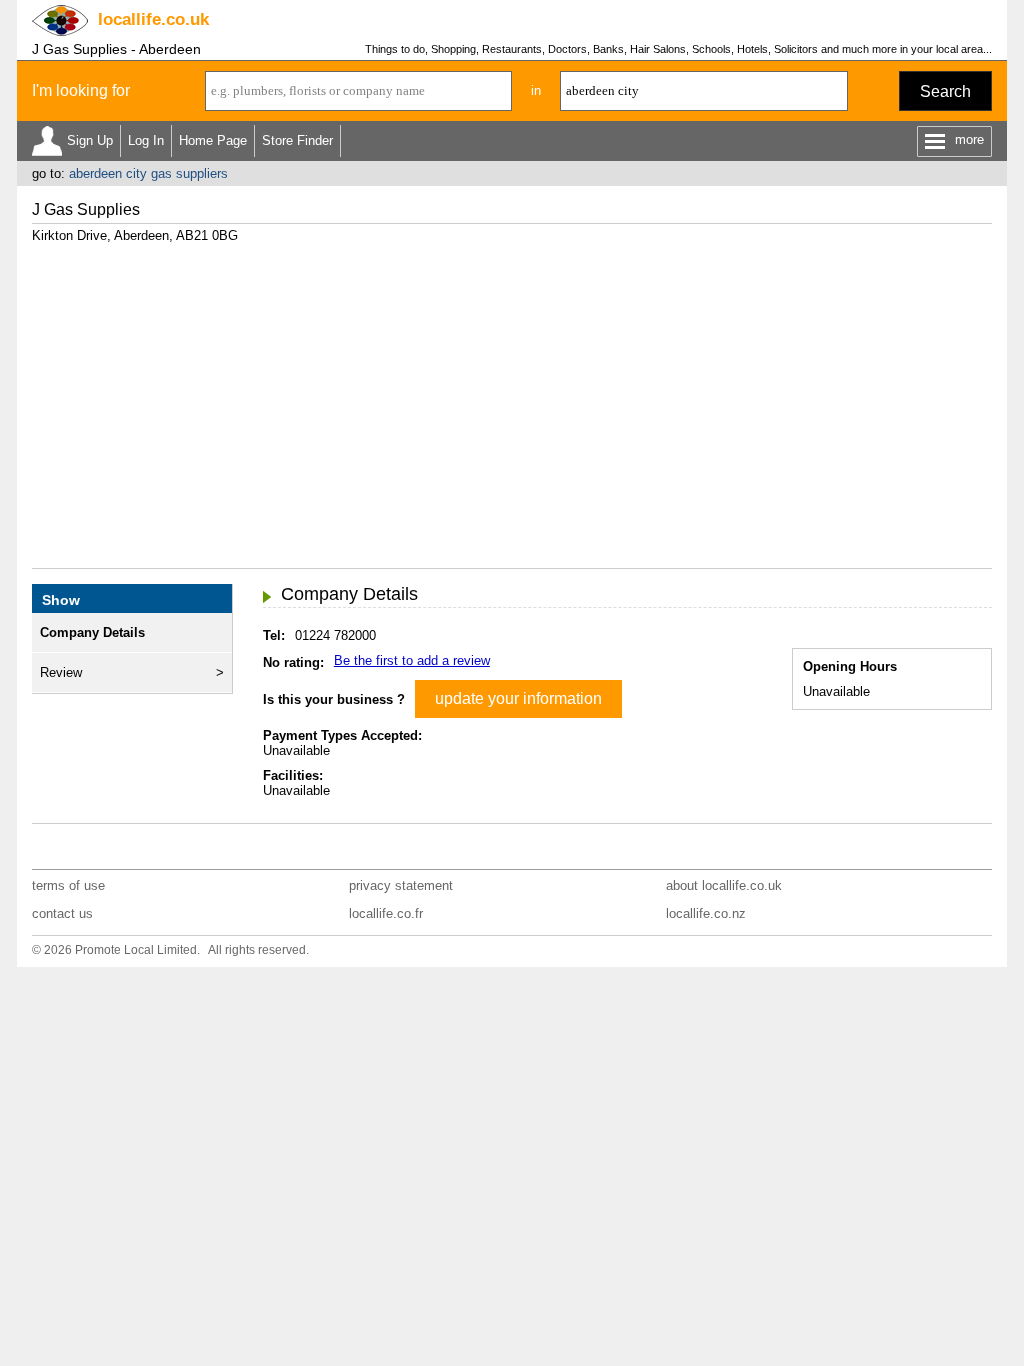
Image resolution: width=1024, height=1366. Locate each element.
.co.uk (153, 19)
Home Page (213, 140)
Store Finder (297, 140)
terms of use (68, 885)
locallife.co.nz (706, 913)
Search (945, 91)
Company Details (92, 632)
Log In (146, 140)
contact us (62, 913)
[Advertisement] (512, 398)
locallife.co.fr (386, 913)
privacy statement (401, 885)
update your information (518, 698)
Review (61, 672)
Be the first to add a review (412, 660)
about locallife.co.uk (724, 885)
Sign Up (90, 140)
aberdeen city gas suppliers (148, 173)
